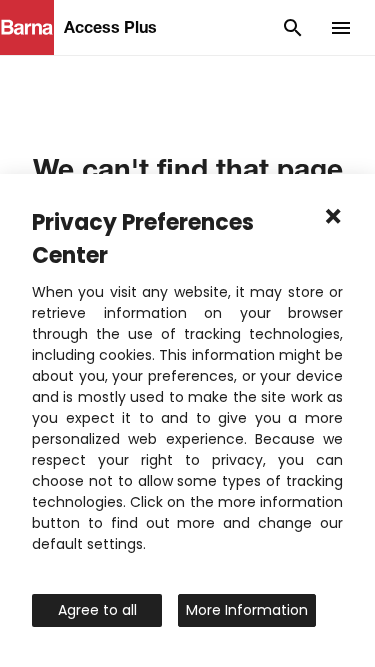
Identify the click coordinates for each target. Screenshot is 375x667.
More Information (247, 610)
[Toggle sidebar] (341, 28)
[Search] (293, 28)
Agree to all (97, 610)
